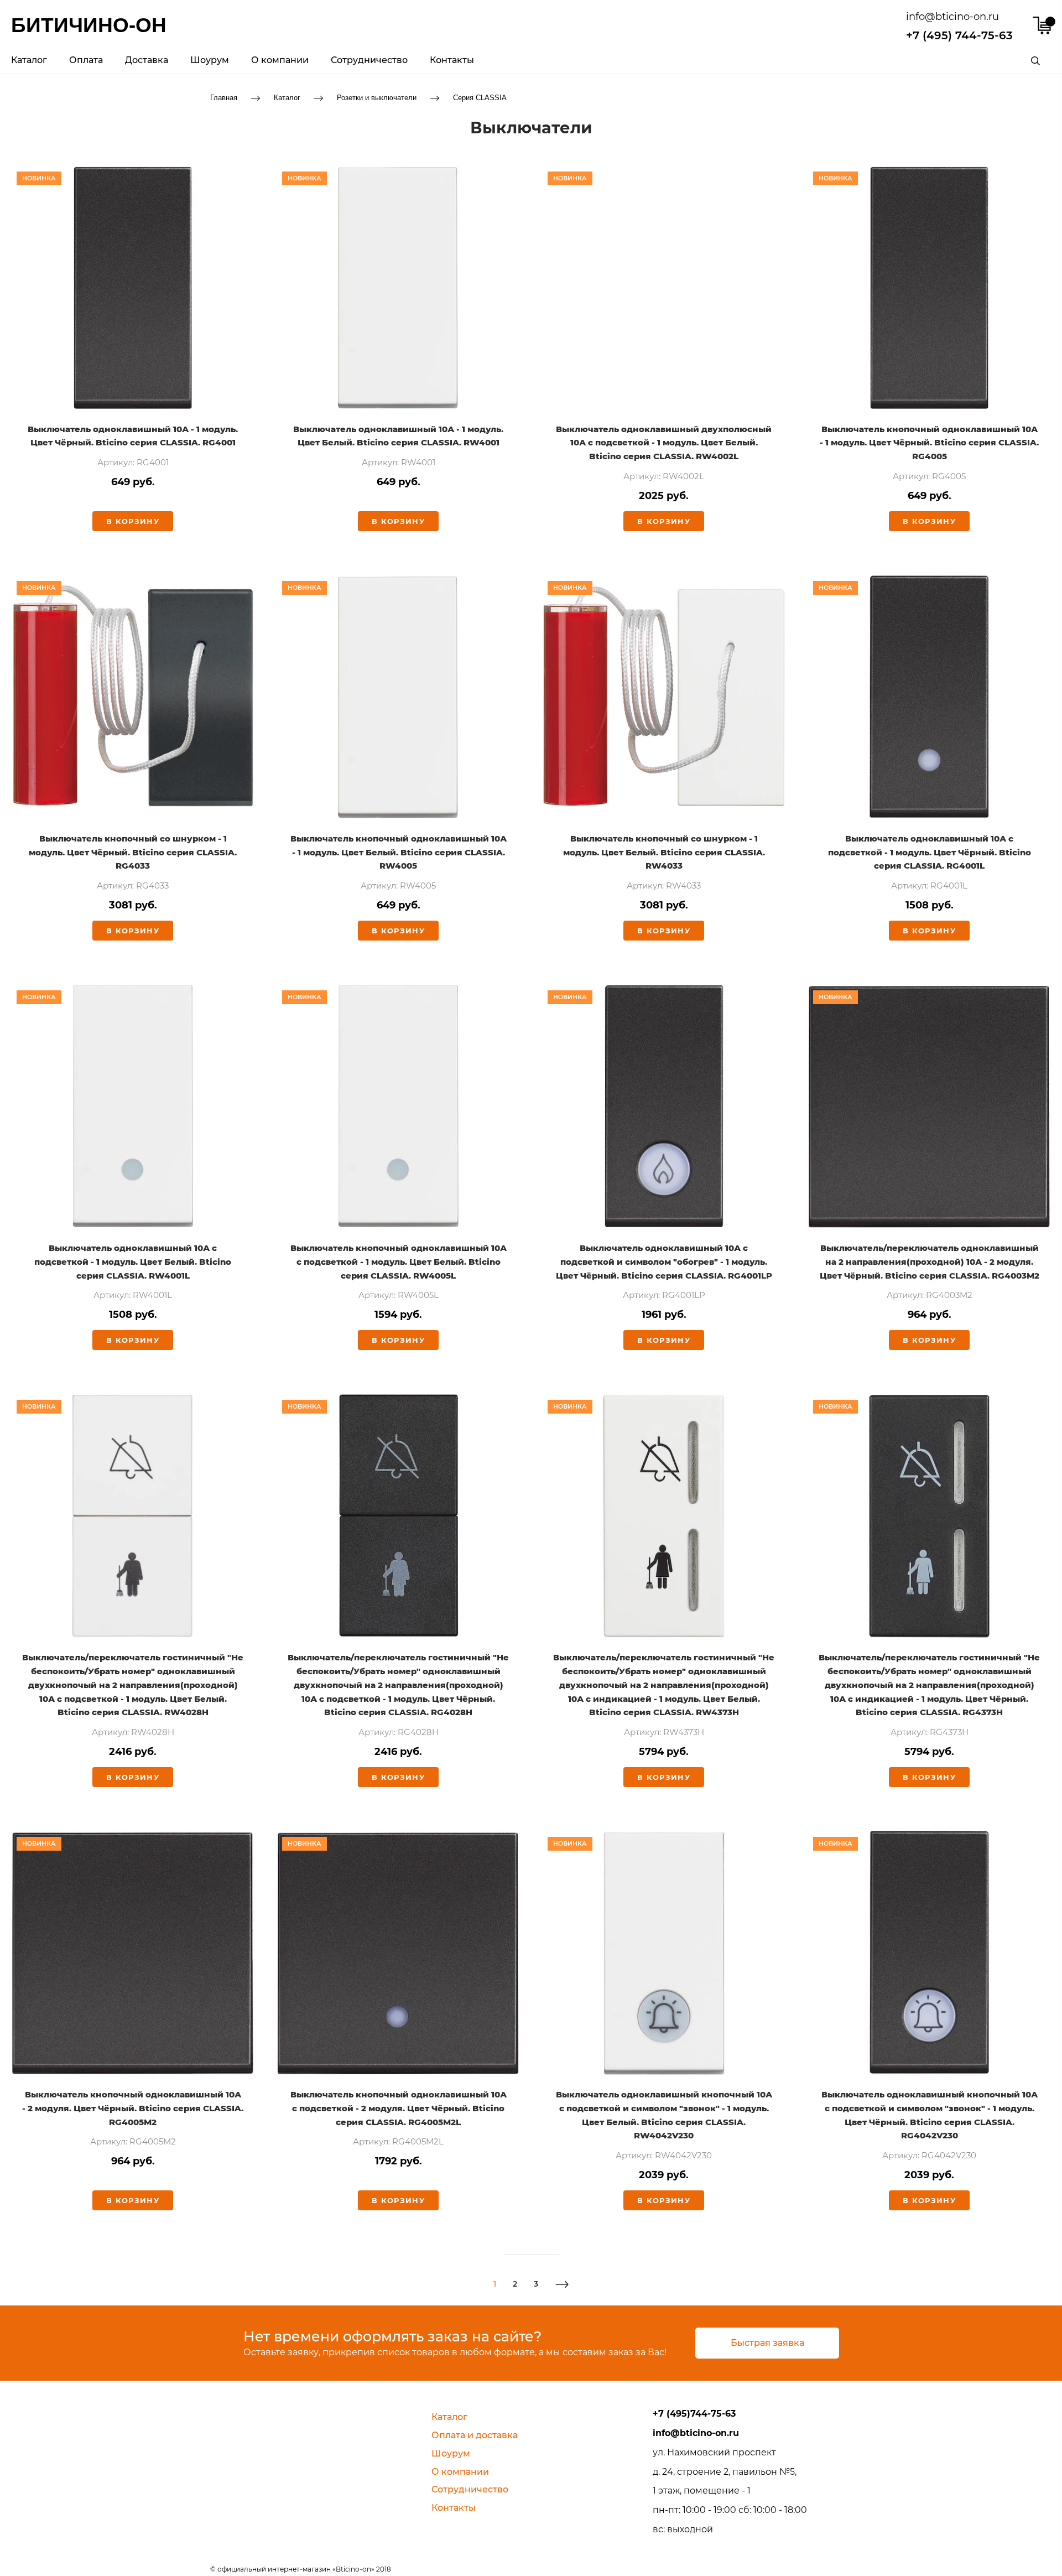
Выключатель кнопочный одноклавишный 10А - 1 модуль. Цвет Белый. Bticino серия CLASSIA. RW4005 (399, 852)
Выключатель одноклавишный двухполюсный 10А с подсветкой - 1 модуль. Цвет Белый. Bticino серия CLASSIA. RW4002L (664, 443)
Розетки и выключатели (377, 97)
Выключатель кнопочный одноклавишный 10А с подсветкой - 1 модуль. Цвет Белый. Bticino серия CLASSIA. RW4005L (399, 1262)
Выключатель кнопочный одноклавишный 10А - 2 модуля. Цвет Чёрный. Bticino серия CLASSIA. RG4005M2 (133, 2108)
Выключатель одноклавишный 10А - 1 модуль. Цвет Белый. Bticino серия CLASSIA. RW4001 (398, 436)
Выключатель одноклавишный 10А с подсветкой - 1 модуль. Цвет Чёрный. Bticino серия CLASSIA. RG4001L (930, 852)
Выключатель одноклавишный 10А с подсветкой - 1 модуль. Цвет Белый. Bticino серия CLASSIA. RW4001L (133, 1262)
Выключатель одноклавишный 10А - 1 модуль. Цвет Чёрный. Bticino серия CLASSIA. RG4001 (133, 436)
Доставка (147, 60)
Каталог (29, 60)
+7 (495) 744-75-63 (959, 35)
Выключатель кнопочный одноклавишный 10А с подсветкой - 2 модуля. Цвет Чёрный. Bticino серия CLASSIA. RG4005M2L (399, 2108)
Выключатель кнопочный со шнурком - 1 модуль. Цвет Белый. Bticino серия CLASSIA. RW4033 (664, 852)
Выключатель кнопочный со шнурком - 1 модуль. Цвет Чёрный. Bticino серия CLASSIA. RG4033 (133, 852)
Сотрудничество (369, 60)
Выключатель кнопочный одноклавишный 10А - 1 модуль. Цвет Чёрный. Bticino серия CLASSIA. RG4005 (929, 443)
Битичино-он (89, 25)
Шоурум (210, 60)
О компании (280, 60)
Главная (224, 97)
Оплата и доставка (475, 2435)
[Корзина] (1042, 25)
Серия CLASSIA (480, 97)
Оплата (86, 60)
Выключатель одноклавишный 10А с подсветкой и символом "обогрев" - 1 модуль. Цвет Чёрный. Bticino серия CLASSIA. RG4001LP (664, 1262)
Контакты (452, 60)
